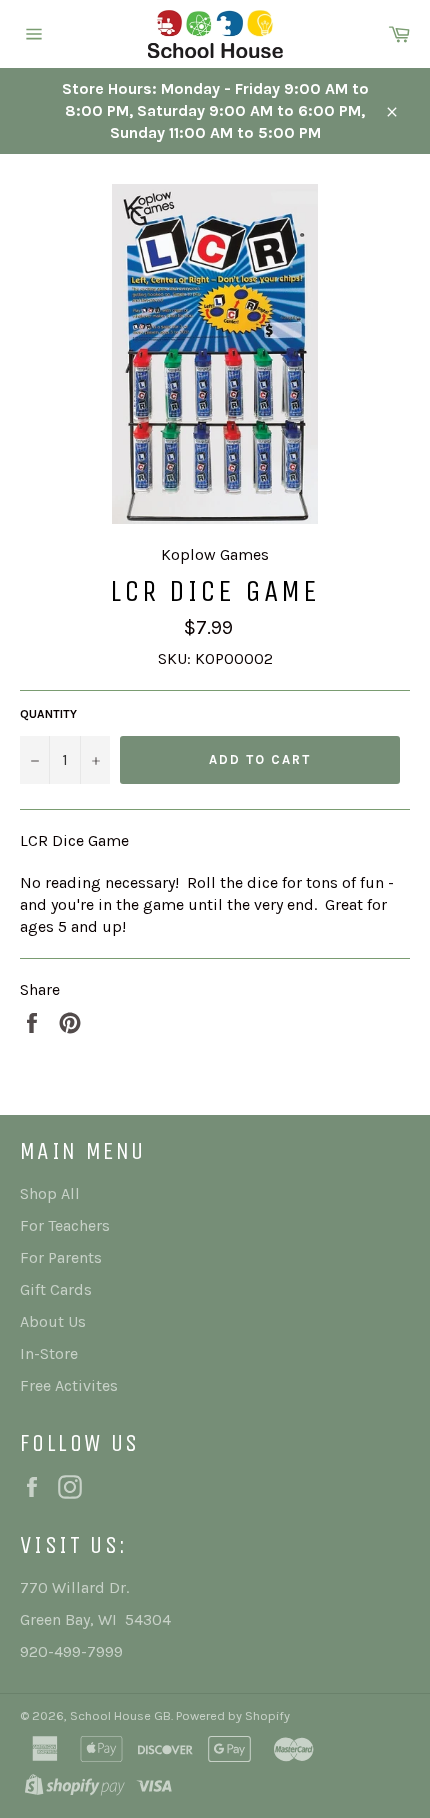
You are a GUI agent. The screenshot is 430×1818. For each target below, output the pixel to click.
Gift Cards (56, 1289)
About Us (53, 1321)
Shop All (50, 1193)
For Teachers (65, 1225)
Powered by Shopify (233, 1715)
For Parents (61, 1257)
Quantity (48, 714)
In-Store (49, 1353)
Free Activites (69, 1385)
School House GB (120, 1715)
